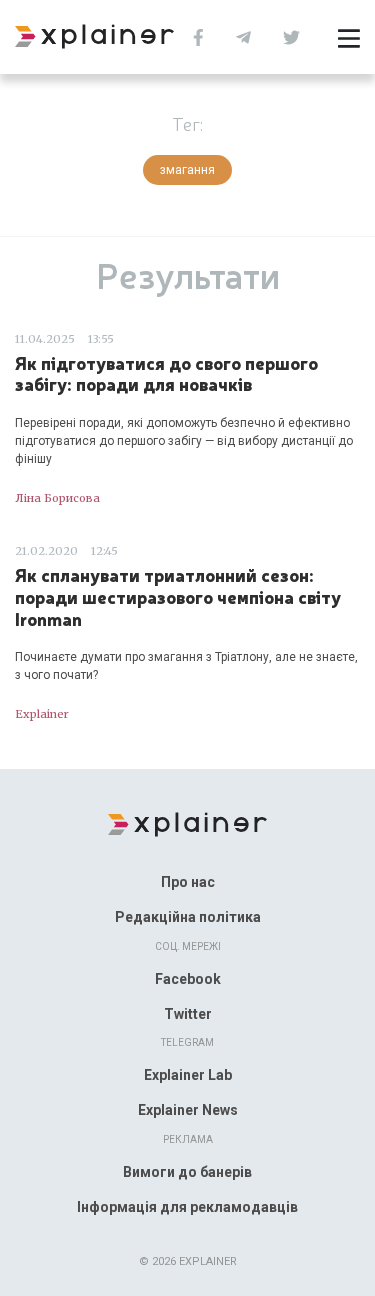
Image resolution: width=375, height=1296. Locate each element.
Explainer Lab (188, 1075)
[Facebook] (203, 35)
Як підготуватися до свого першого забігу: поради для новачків (166, 373)
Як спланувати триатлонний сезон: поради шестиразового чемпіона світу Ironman (178, 596)
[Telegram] (248, 35)
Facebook (188, 979)
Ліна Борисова (57, 498)
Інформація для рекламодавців (187, 1207)
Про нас (188, 882)
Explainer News (188, 1110)
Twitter (188, 1014)
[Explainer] (187, 822)
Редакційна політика (188, 917)
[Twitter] (296, 35)
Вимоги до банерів (187, 1172)
